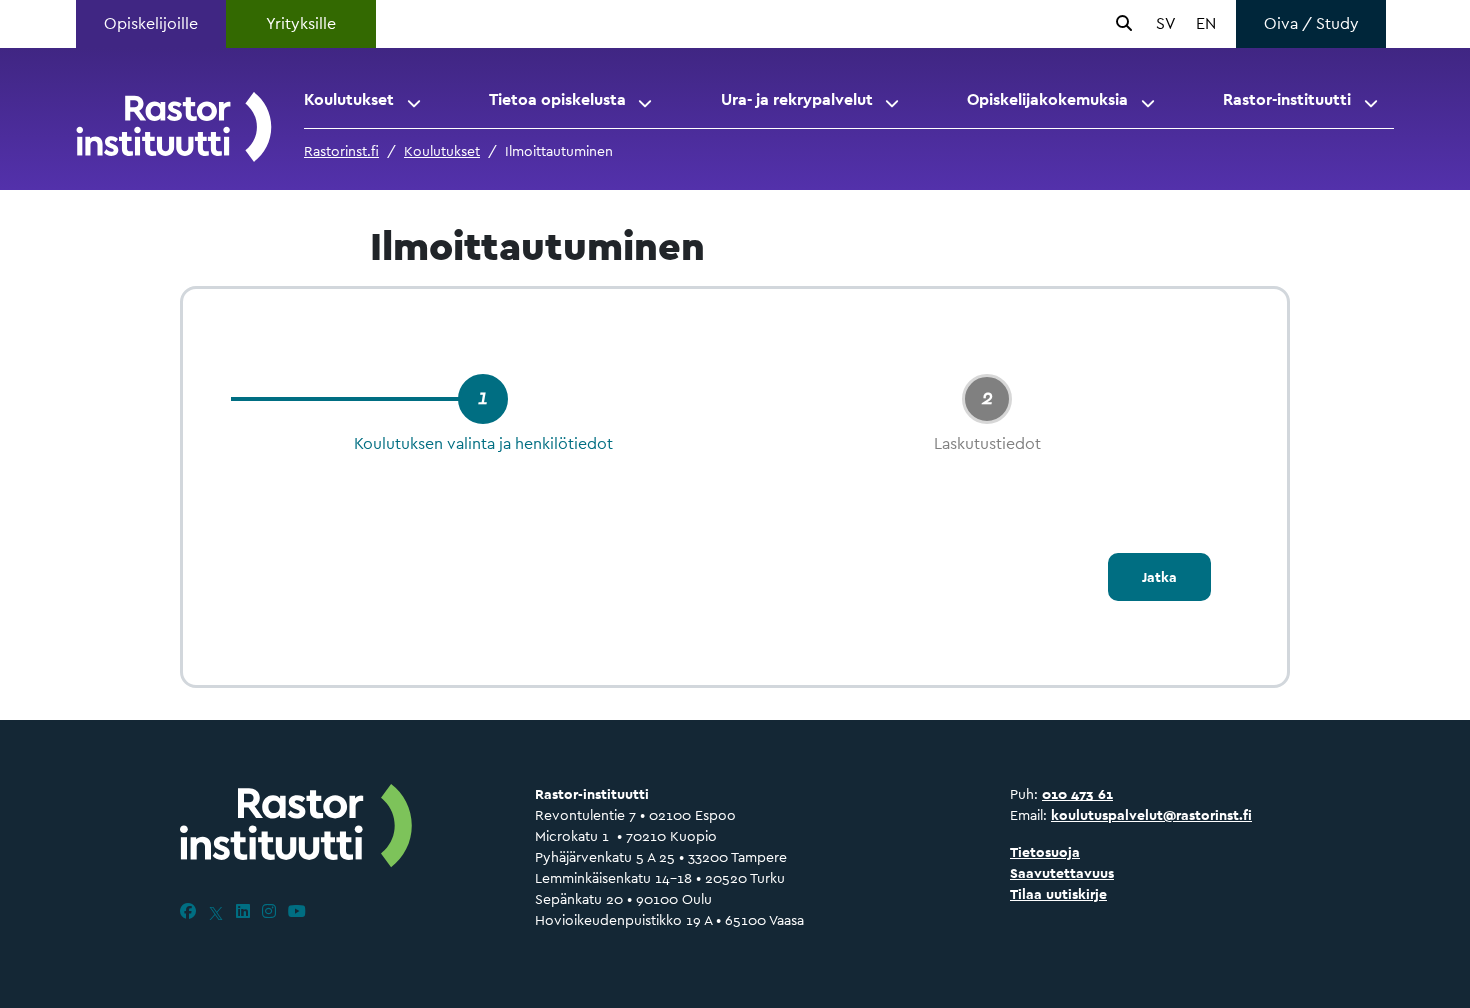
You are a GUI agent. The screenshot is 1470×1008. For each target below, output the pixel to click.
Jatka (1159, 577)
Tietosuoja (1045, 852)
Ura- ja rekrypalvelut (797, 99)
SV (1166, 23)
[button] (415, 100)
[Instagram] (269, 911)
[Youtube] (297, 911)
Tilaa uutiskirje (1058, 894)
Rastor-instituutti (1287, 99)
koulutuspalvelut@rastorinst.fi (1151, 815)
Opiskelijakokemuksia (1047, 99)
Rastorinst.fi (341, 151)
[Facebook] (188, 911)
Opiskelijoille (151, 23)
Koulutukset (349, 99)
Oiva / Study (1311, 23)
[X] (216, 911)
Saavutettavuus (1062, 873)
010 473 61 (1077, 794)
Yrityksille (301, 23)
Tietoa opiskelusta (557, 99)
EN (1206, 23)
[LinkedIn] (243, 911)
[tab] (483, 399)
